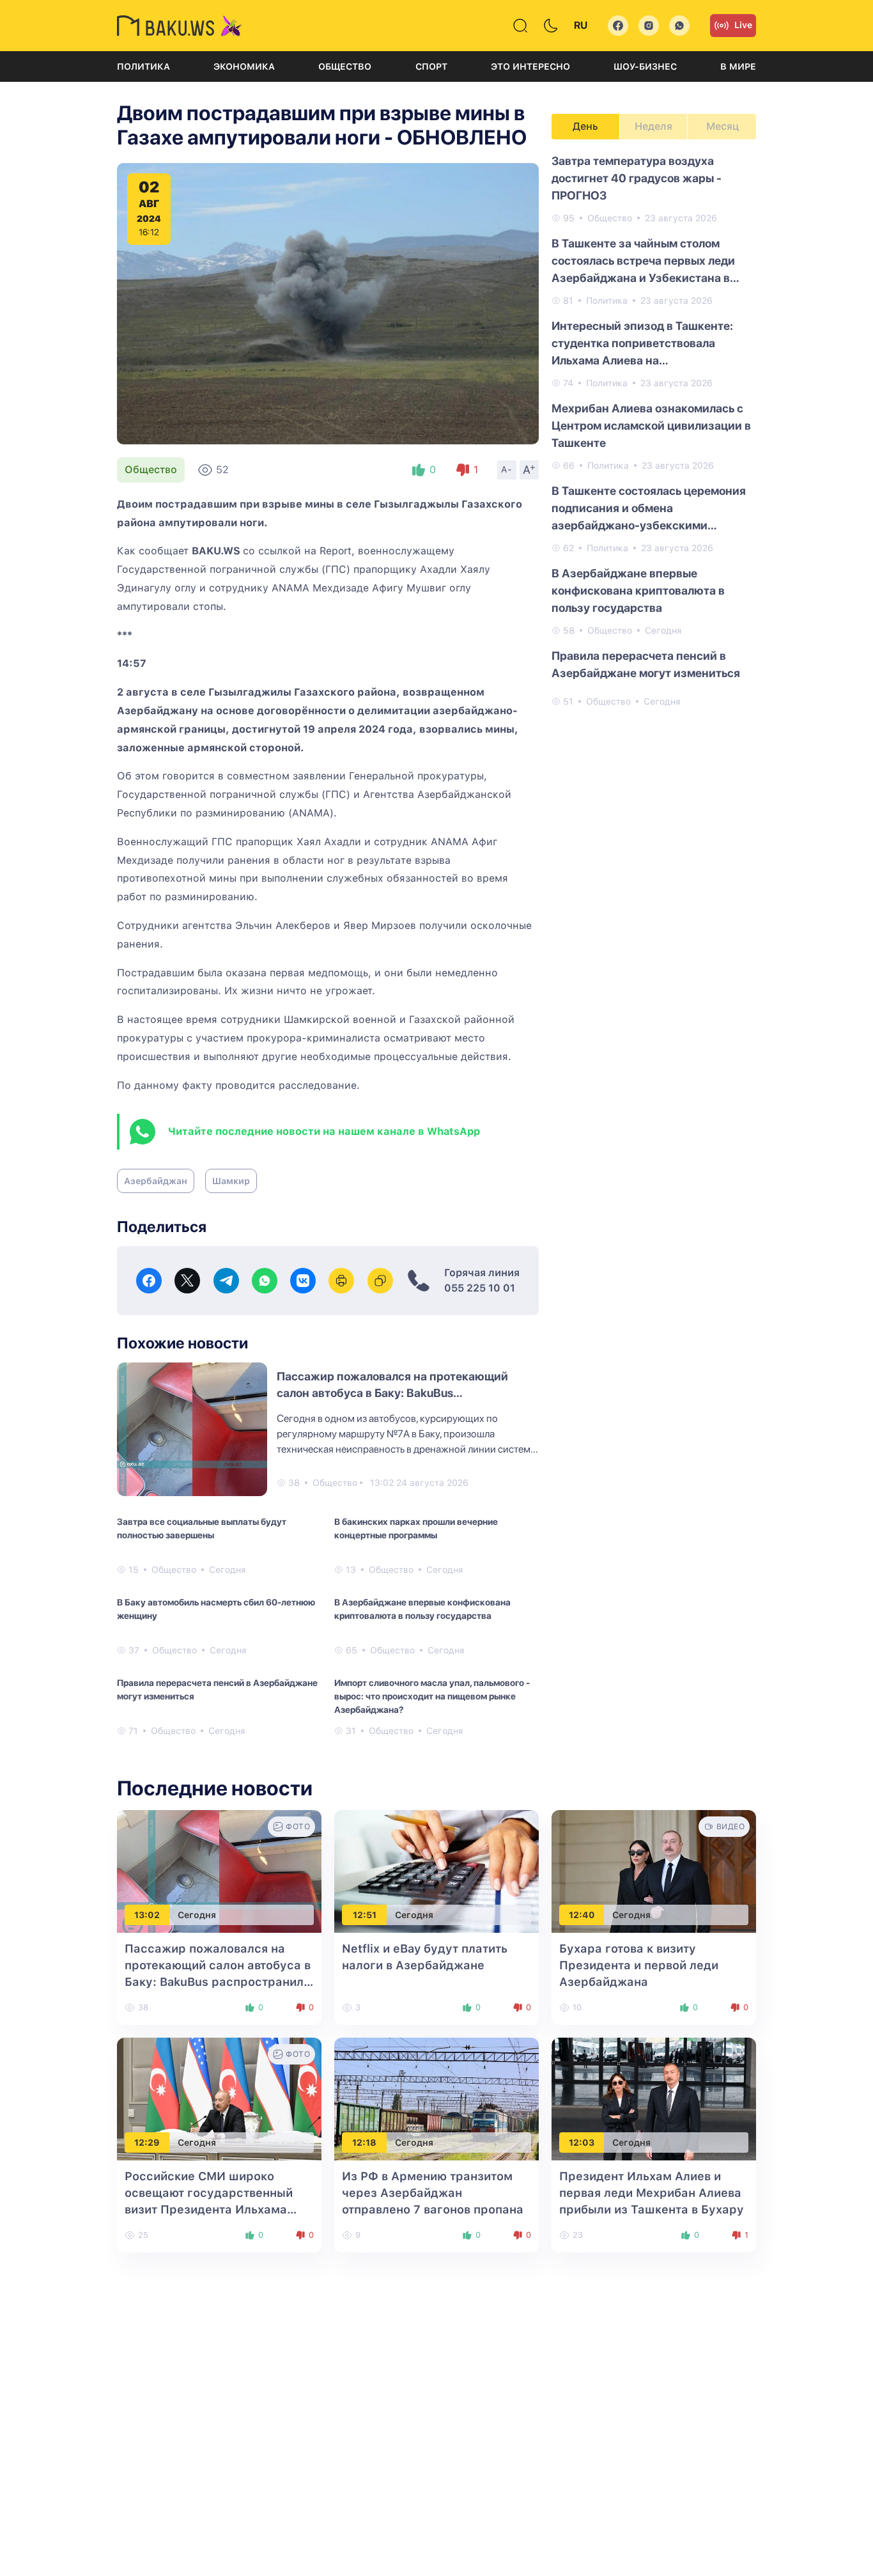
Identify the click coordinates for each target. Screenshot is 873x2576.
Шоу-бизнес (645, 66)
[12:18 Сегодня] (436, 2099)
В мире (738, 66)
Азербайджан (156, 1181)
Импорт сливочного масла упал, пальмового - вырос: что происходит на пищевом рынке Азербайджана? (432, 1696)
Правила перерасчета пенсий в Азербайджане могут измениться (217, 1690)
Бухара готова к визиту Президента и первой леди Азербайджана (639, 1965)
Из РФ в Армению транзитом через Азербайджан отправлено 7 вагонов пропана (433, 2193)
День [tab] (585, 126)
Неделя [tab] (653, 126)
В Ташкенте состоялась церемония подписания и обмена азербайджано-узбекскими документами (649, 509)
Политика (143, 66)
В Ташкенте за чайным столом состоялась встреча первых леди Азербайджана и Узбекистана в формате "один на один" (643, 262)
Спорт (431, 66)
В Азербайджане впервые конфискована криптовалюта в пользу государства (422, 1609)
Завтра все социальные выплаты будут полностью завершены (202, 1528)
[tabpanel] (654, 430)
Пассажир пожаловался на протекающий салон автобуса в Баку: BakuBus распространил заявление (392, 1393)
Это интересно (530, 66)
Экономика (244, 66)
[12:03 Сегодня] (654, 2099)
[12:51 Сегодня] (436, 1871)
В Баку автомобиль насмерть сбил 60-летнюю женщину (216, 1609)
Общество (345, 66)
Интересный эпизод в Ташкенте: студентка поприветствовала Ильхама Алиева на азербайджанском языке (642, 344)
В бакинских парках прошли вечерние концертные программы (416, 1528)
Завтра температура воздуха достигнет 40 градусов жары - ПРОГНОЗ (637, 178)
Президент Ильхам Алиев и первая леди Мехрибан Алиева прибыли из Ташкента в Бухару (652, 2193)
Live (743, 25)
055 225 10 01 (480, 1288)
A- (507, 469)
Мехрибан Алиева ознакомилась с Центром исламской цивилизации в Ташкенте (651, 425)
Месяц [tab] (722, 126)
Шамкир (231, 1181)
